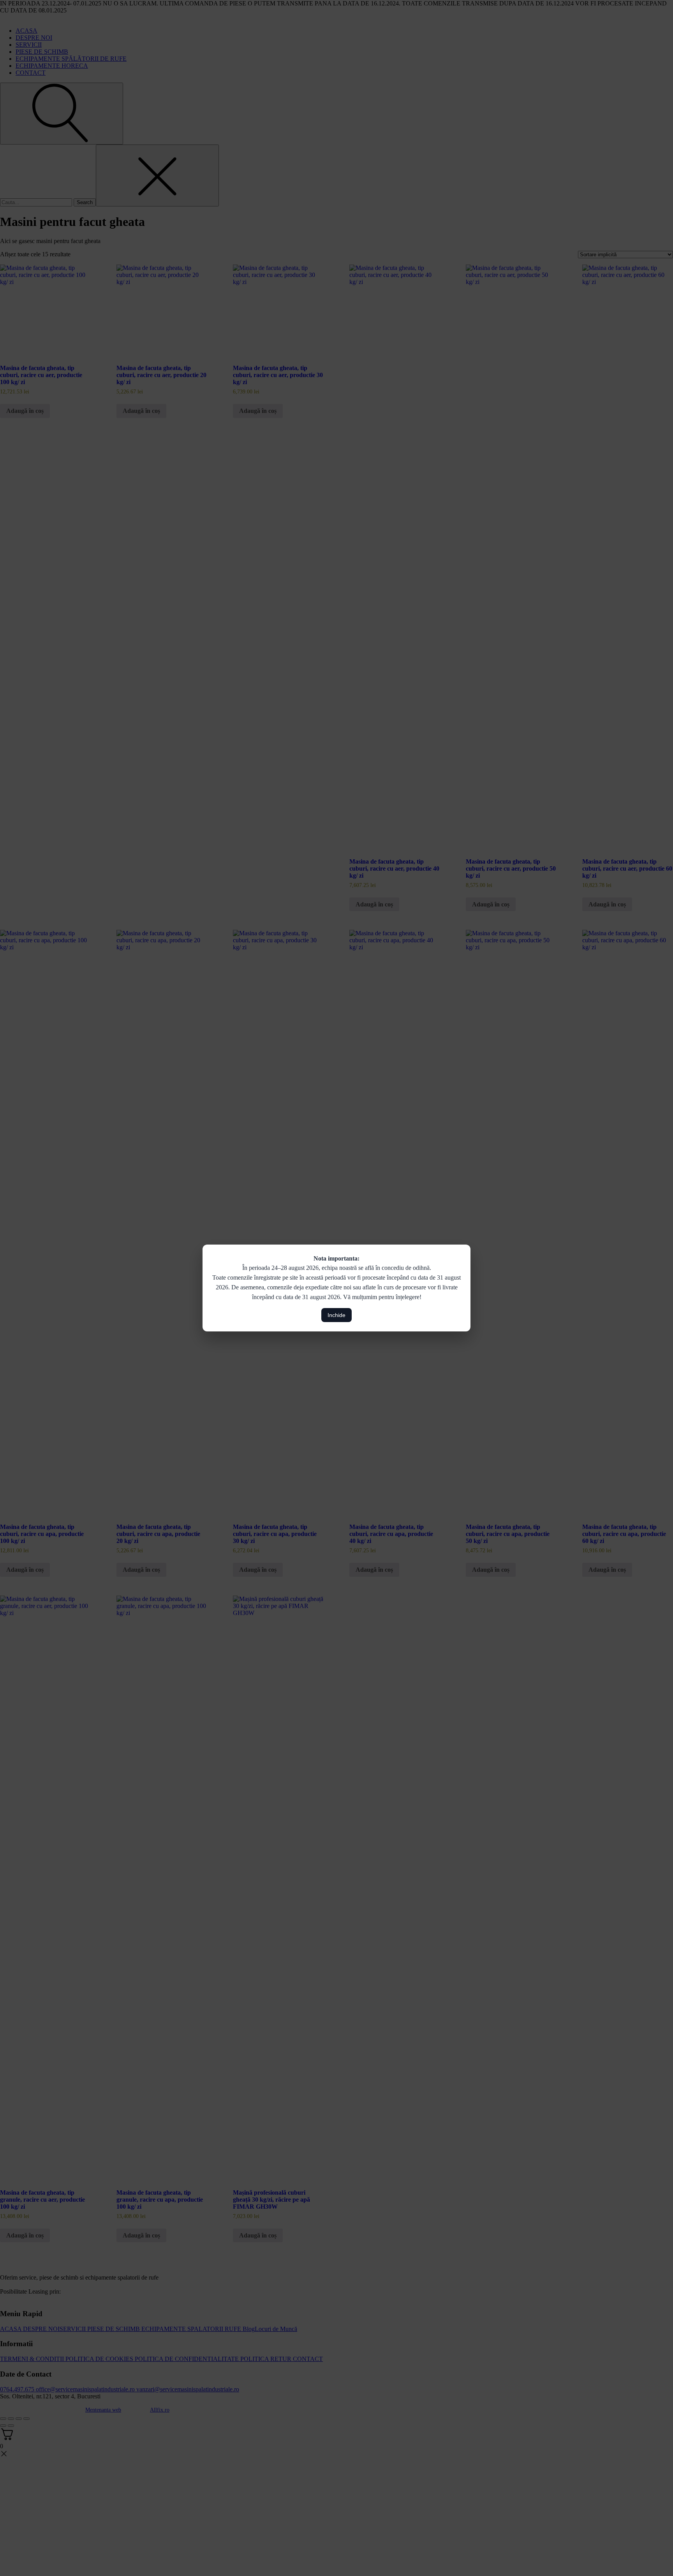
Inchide (336, 1315)
